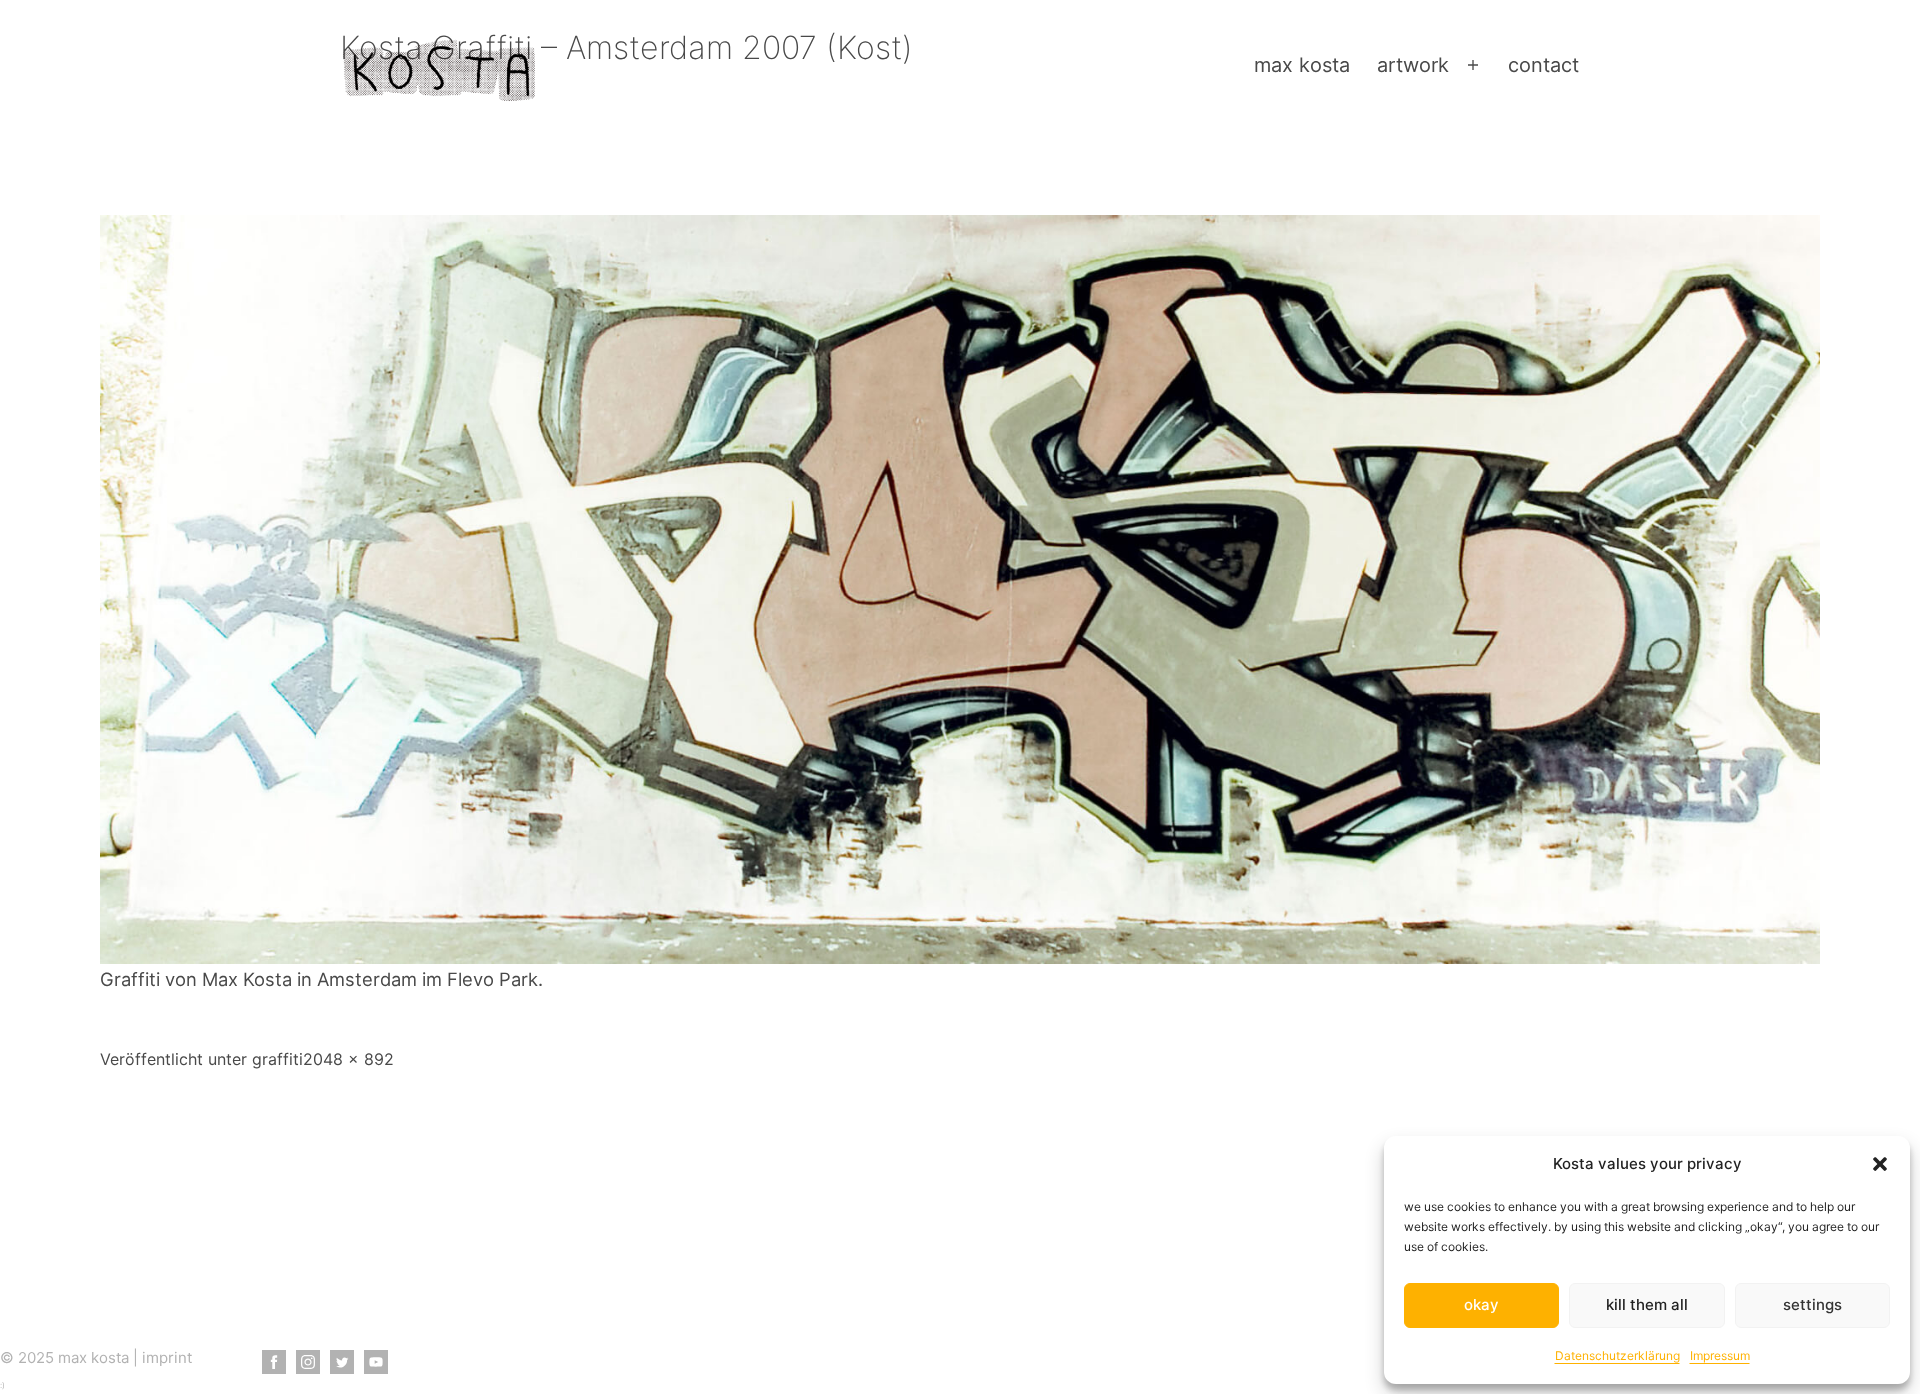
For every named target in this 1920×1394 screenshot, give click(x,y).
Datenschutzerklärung (1617, 1355)
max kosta (1302, 65)
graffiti (277, 1059)
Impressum (1720, 1355)
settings (1812, 1304)
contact (1543, 65)
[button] (1880, 1164)
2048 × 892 (348, 1059)
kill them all (1647, 1304)
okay (1481, 1304)
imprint (167, 1357)
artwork (1413, 65)
